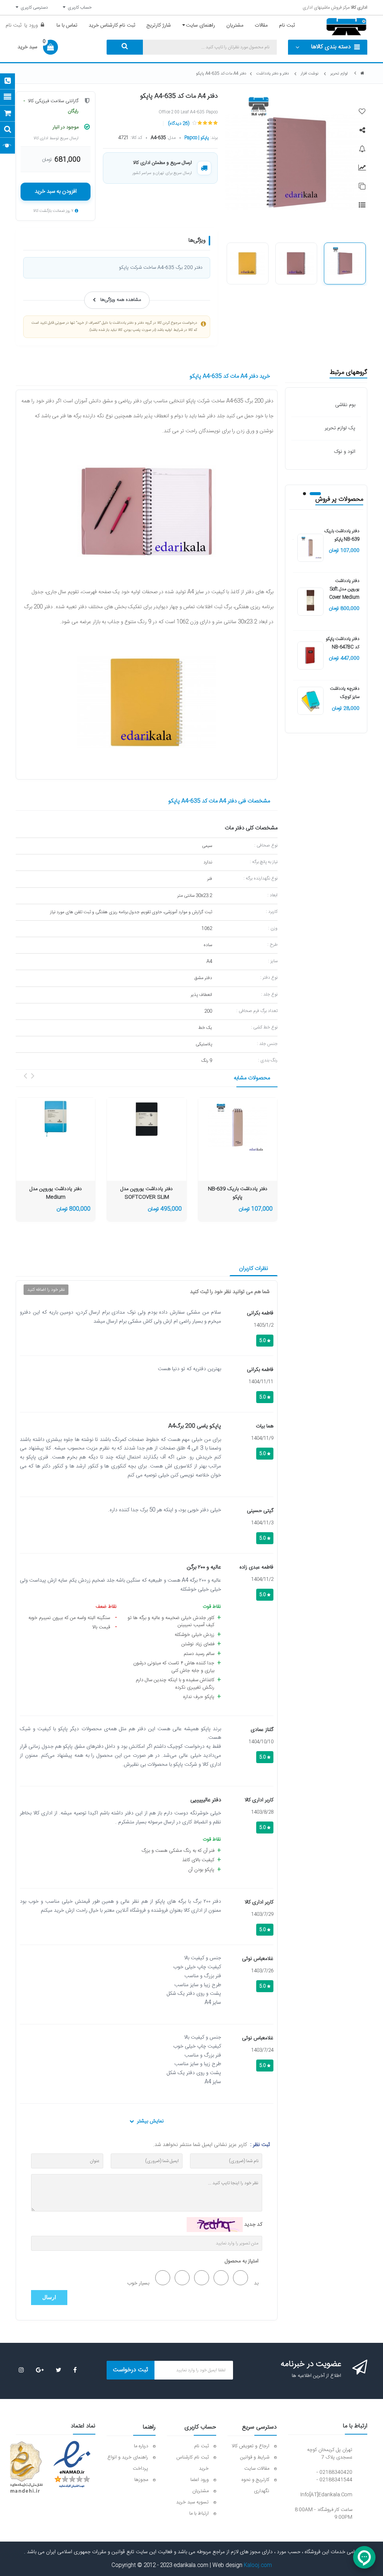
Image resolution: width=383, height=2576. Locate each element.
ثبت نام (13, 25)
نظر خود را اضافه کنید (46, 1290)
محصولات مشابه (252, 1078)
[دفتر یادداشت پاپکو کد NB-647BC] (310, 656)
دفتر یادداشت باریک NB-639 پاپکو (342, 535)
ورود (33, 25)
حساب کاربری (79, 7)
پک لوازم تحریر (340, 428)
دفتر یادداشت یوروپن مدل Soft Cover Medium (344, 589)
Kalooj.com (258, 2566)
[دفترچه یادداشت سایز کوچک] (310, 701)
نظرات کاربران (254, 1269)
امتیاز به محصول (242, 2261)
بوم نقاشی (345, 405)
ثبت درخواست (131, 2370)
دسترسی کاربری (33, 7)
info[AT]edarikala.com (326, 2495)
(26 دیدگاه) (179, 124)
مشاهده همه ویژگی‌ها (121, 300)
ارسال (49, 2297)
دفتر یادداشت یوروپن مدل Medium (56, 1193)
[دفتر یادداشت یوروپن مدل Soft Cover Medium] (310, 602)
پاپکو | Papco (197, 138)
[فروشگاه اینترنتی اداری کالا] (362, 74)
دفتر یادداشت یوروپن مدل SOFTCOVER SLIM (147, 1193)
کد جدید (253, 2225)
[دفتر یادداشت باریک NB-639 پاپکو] (310, 548)
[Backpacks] (238, 1128)
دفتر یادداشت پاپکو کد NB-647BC (343, 643)
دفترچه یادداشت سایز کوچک (345, 693)
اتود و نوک (345, 452)
